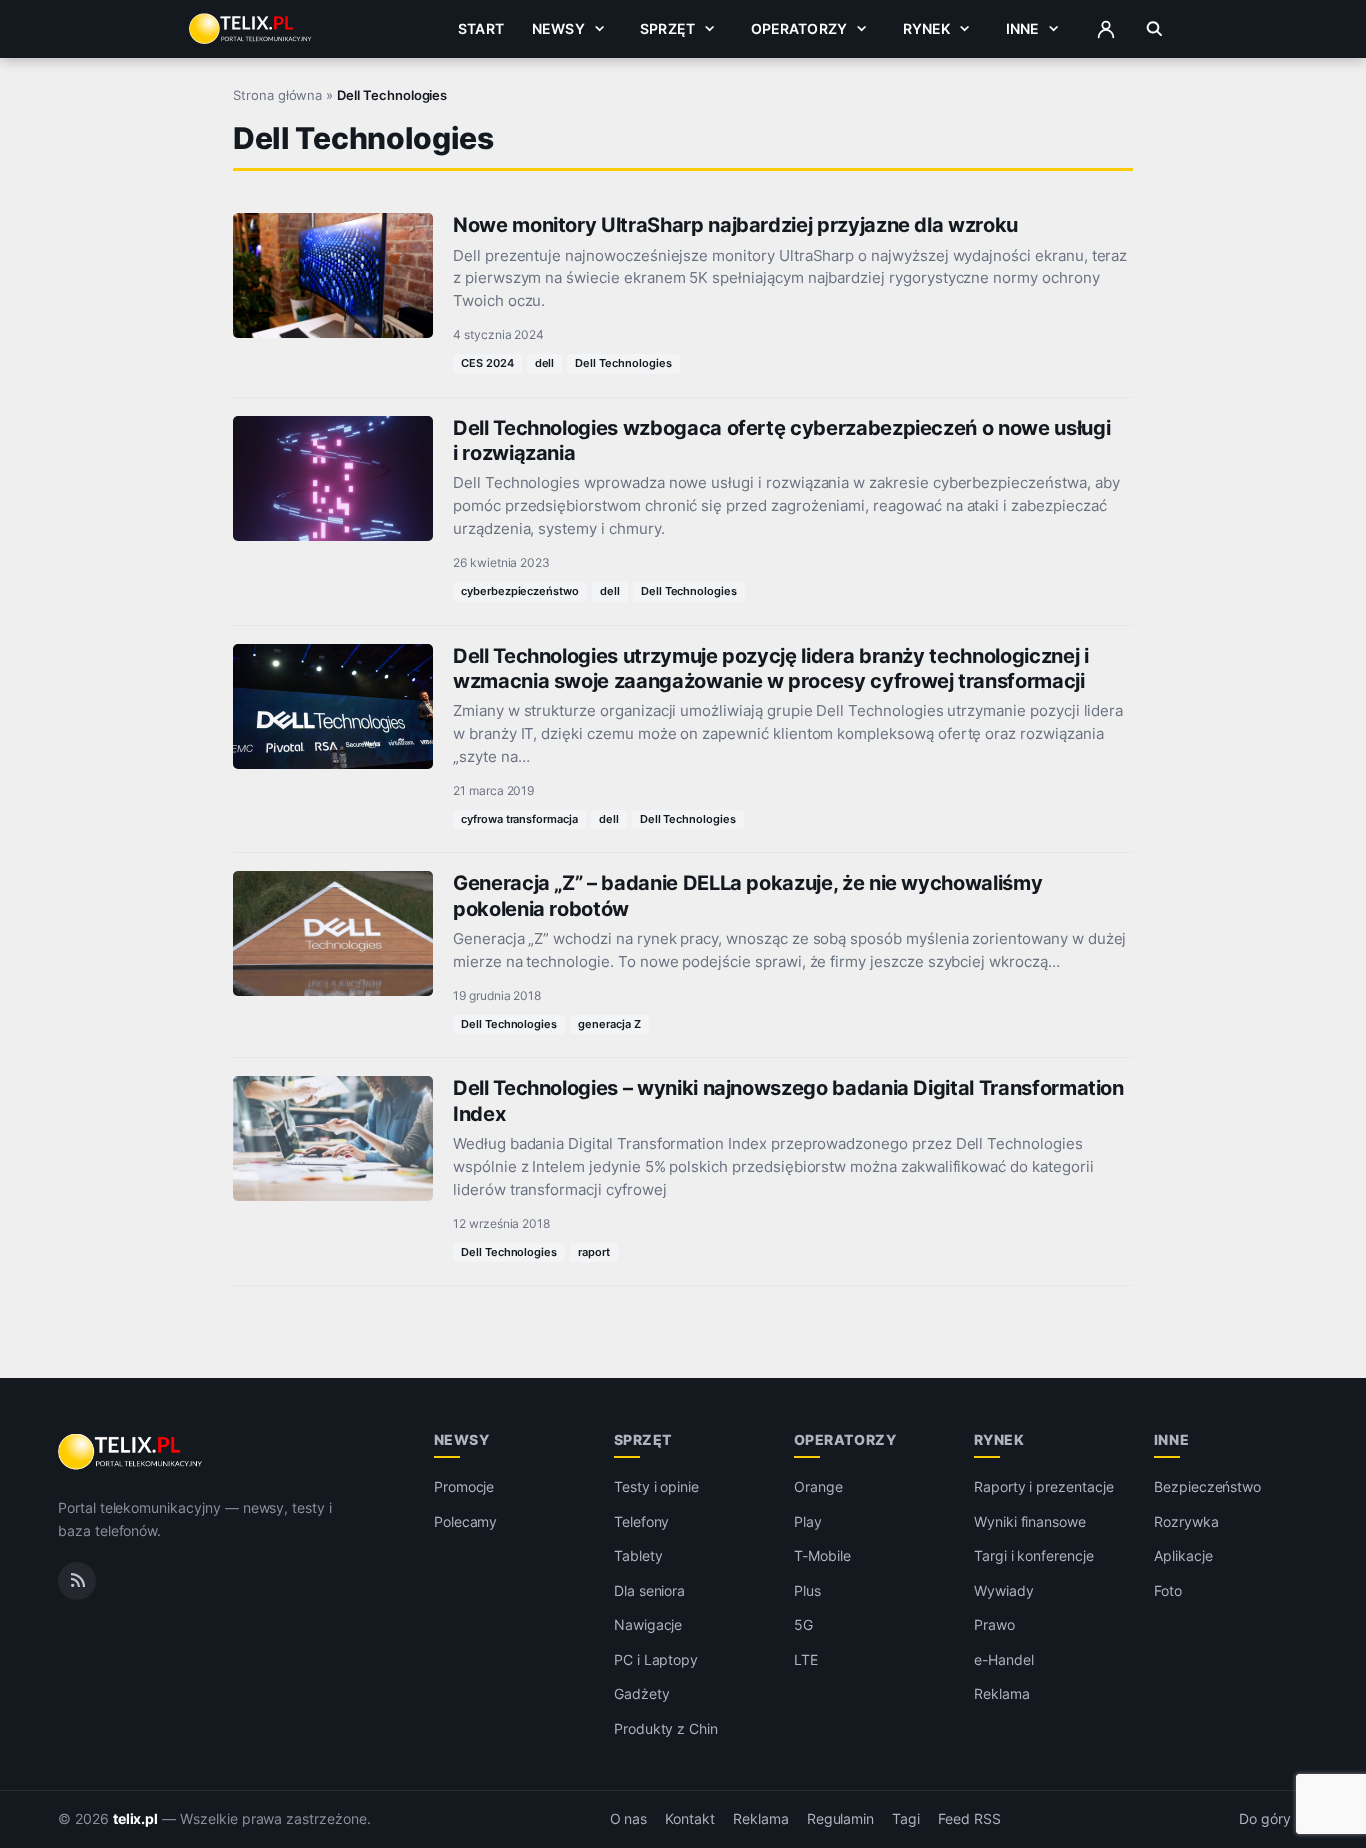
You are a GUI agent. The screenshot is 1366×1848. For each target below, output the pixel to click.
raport (594, 1252)
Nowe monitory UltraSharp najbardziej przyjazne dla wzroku (735, 225)
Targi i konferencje (1034, 1555)
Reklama (1002, 1693)
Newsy (558, 28)
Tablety (638, 1555)
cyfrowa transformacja (519, 819)
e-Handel (1004, 1659)
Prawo (994, 1624)
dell (545, 363)
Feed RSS (969, 1819)
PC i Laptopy (656, 1659)
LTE (806, 1659)
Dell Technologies (623, 363)
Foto (1168, 1590)
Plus (807, 1590)
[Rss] (77, 1581)
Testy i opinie (656, 1486)
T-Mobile (822, 1555)
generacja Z (609, 1024)
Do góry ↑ (1273, 1819)
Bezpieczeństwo (1207, 1486)
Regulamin (841, 1819)
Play (808, 1521)
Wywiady (1004, 1590)
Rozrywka (1186, 1521)
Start (481, 28)
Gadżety (642, 1693)
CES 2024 (487, 363)
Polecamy (466, 1521)
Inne (1023, 28)
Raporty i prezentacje (1044, 1486)
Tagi (906, 1819)
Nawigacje (648, 1624)
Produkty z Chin (666, 1728)
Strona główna (277, 95)
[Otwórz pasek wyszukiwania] (1154, 29)
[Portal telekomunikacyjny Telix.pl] (131, 1452)
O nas (629, 1819)
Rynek (927, 28)
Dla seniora (649, 1590)
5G (803, 1624)
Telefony (642, 1521)
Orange (818, 1486)
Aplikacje (1183, 1555)
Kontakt (690, 1819)
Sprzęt (667, 28)
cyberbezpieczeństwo (520, 591)
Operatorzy (799, 28)
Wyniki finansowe (1030, 1521)
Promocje (464, 1486)
